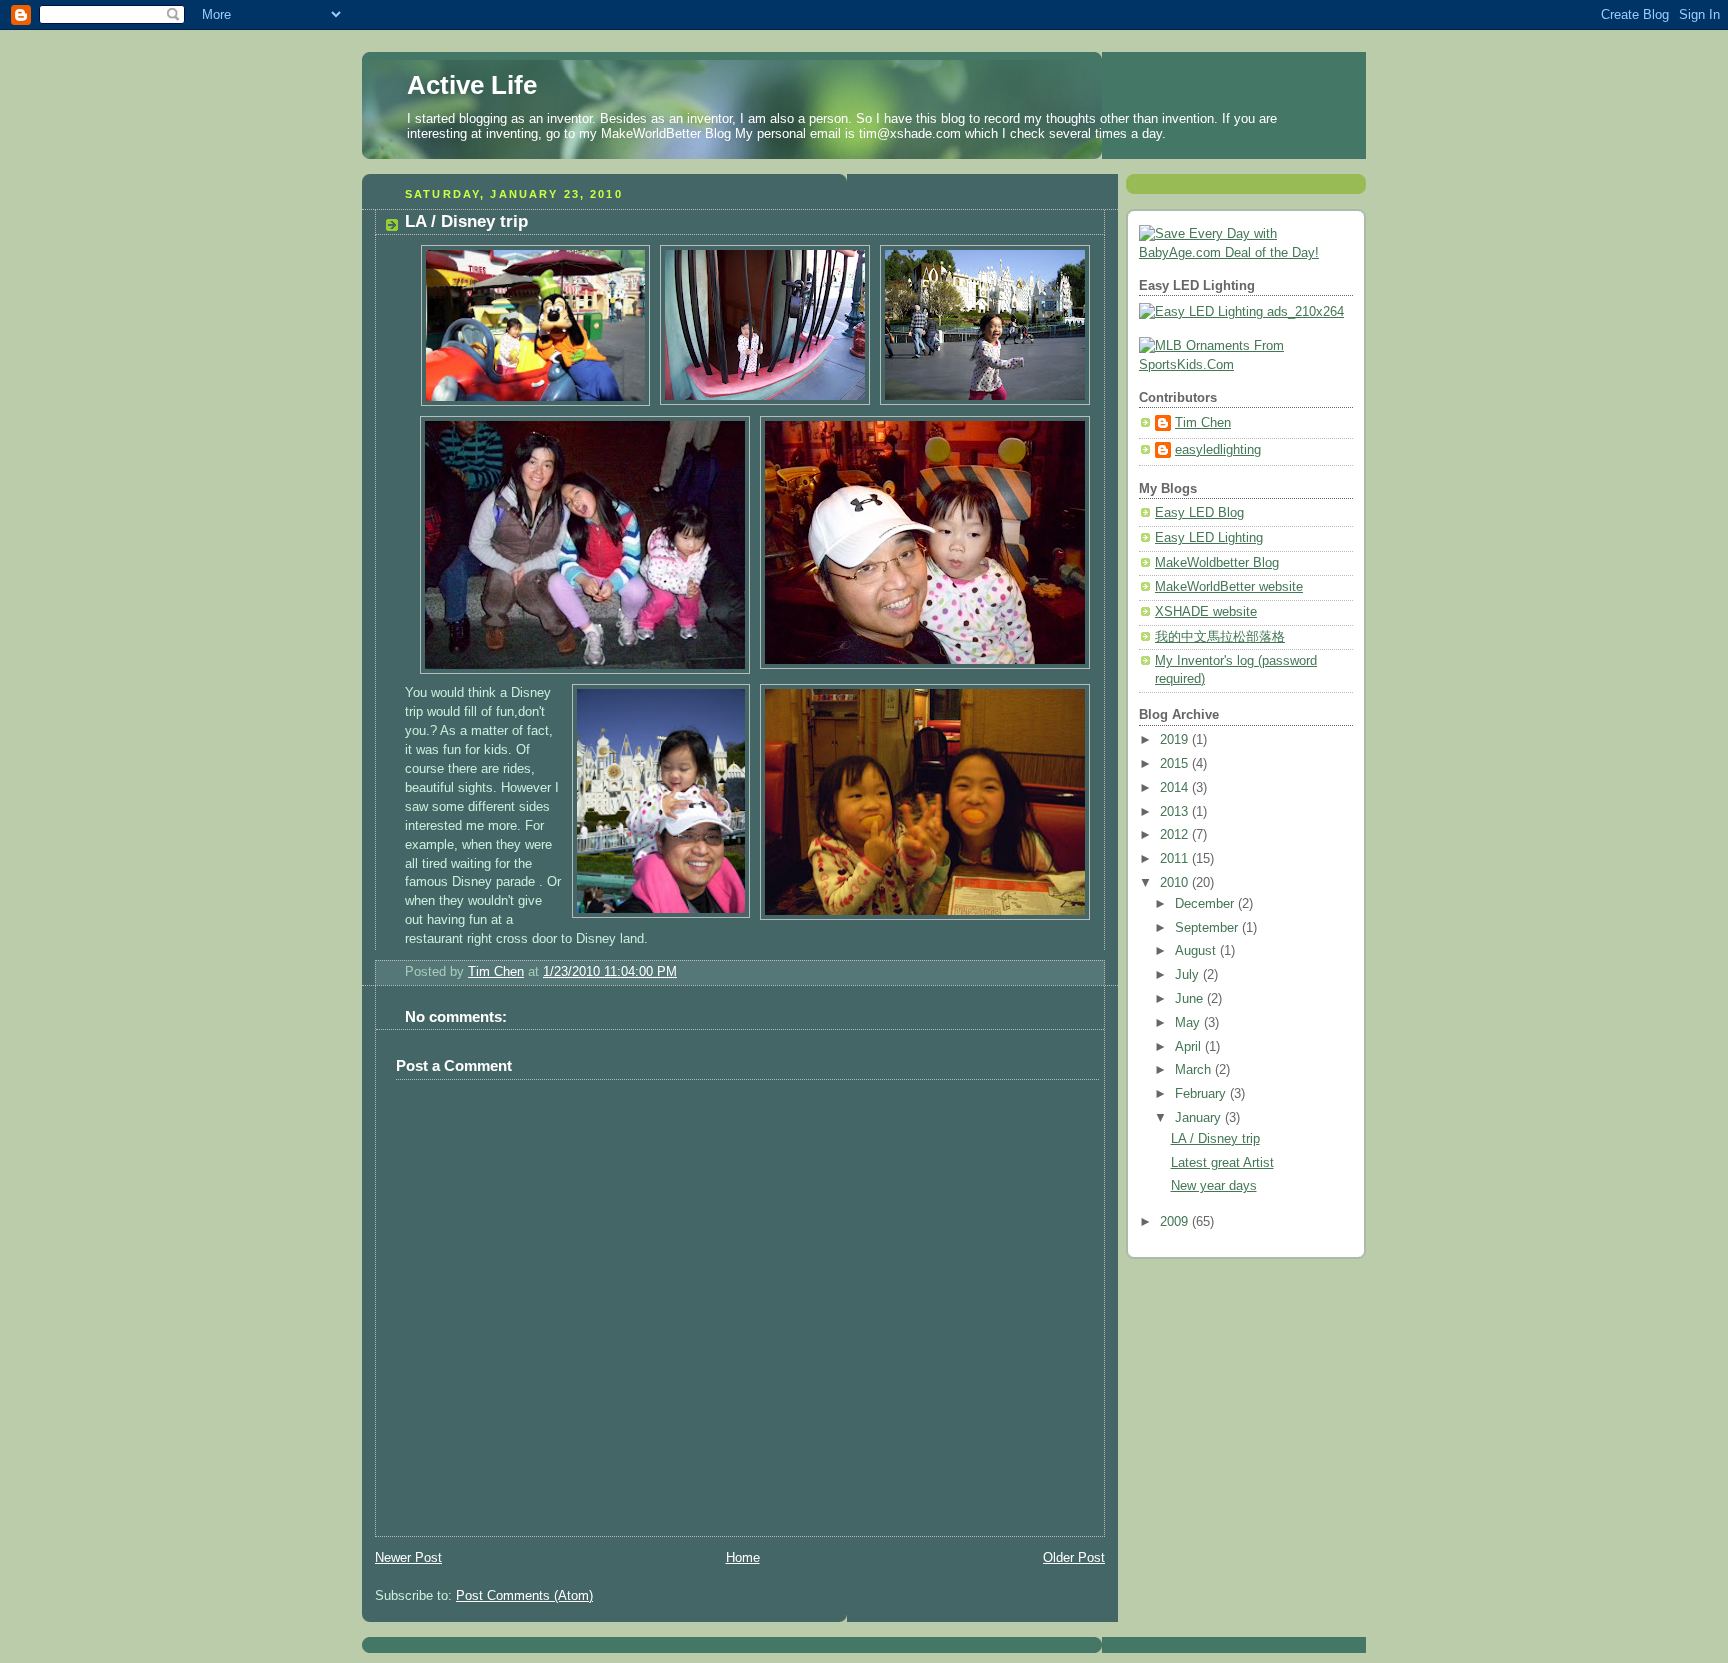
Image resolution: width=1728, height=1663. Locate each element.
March (1195, 1070)
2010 (1176, 883)
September (1208, 928)
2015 (1176, 764)
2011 (1176, 859)
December (1206, 904)
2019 (1176, 740)
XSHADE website (1206, 612)
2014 (1176, 788)
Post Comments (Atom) (524, 1596)
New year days (1214, 1186)
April (1190, 1047)
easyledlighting (1218, 450)
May (1189, 1023)
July (1189, 975)
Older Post (1074, 1558)
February (1202, 1094)
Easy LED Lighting (1209, 538)
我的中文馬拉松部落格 (1220, 637)
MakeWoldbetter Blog (1217, 563)
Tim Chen (1203, 423)
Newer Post (408, 1558)
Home (743, 1558)
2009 (1176, 1222)
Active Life (472, 85)
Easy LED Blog (1199, 513)
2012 (1176, 835)
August (1197, 951)
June (1191, 999)
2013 (1176, 812)
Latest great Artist (1222, 1163)
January (1200, 1118)
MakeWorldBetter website (1229, 587)
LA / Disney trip (1215, 1139)
